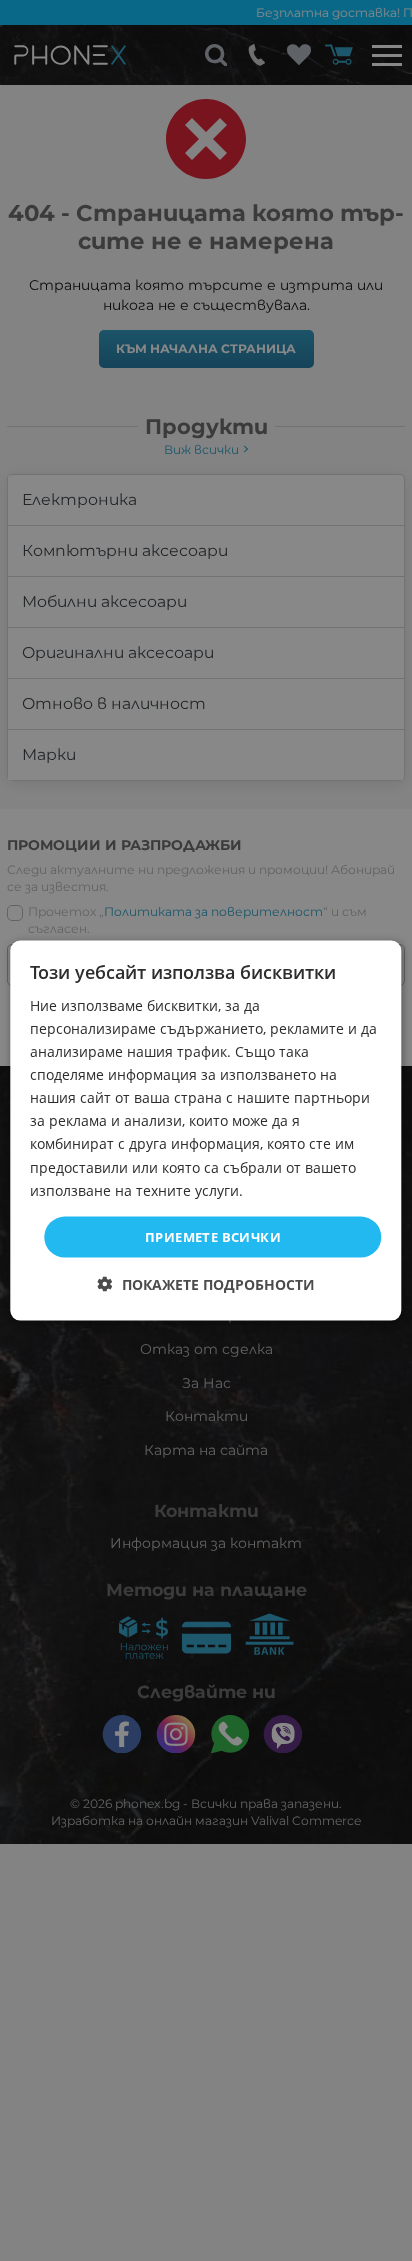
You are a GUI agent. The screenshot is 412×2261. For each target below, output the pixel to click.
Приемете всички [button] (213, 1236)
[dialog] (205, 1130)
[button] (206, 1284)
